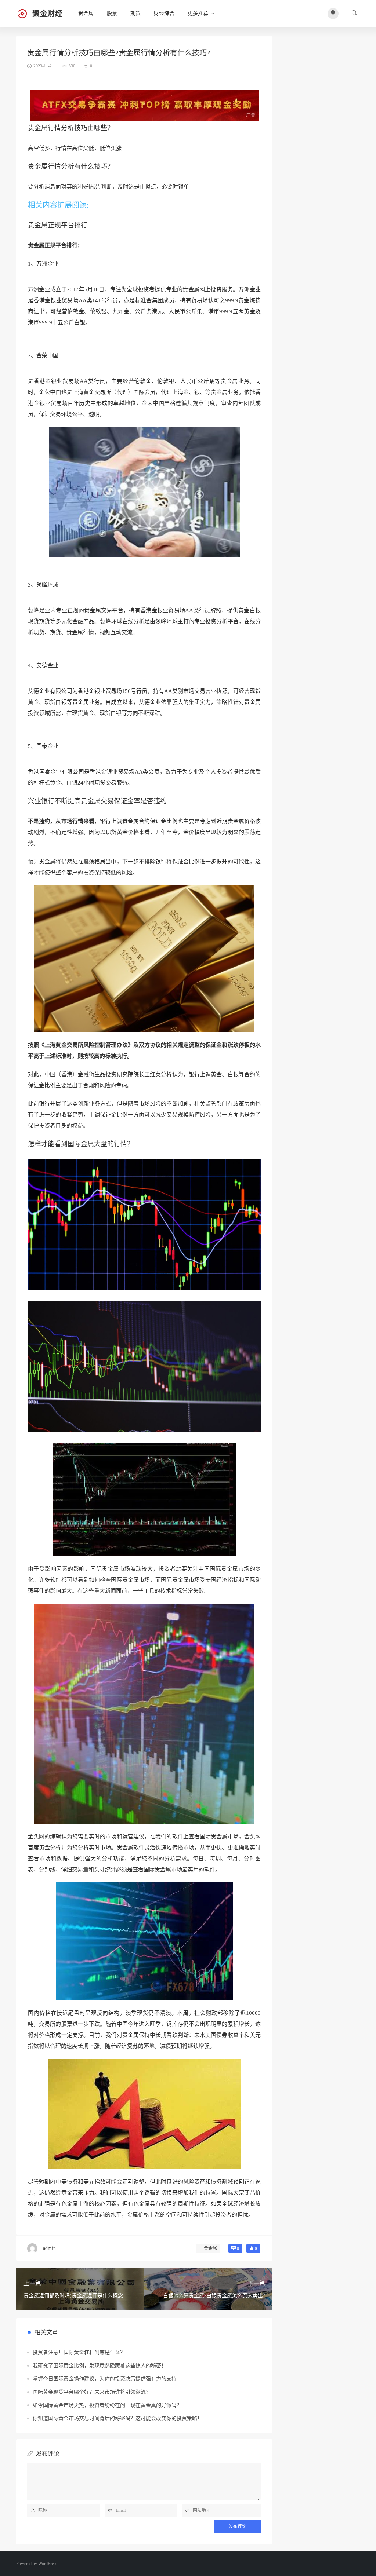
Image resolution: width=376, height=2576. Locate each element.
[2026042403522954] (144, 105)
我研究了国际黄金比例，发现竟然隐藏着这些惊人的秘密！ (100, 2366)
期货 (135, 13)
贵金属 (86, 13)
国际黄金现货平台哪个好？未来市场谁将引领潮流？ (92, 2392)
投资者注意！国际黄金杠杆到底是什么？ (79, 2352)
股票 (112, 13)
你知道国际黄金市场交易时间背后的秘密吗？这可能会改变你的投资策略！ (117, 2418)
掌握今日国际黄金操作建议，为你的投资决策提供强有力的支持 (105, 2379)
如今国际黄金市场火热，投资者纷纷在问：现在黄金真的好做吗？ (107, 2405)
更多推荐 (198, 13)
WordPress (48, 2564)
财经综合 (164, 13)
